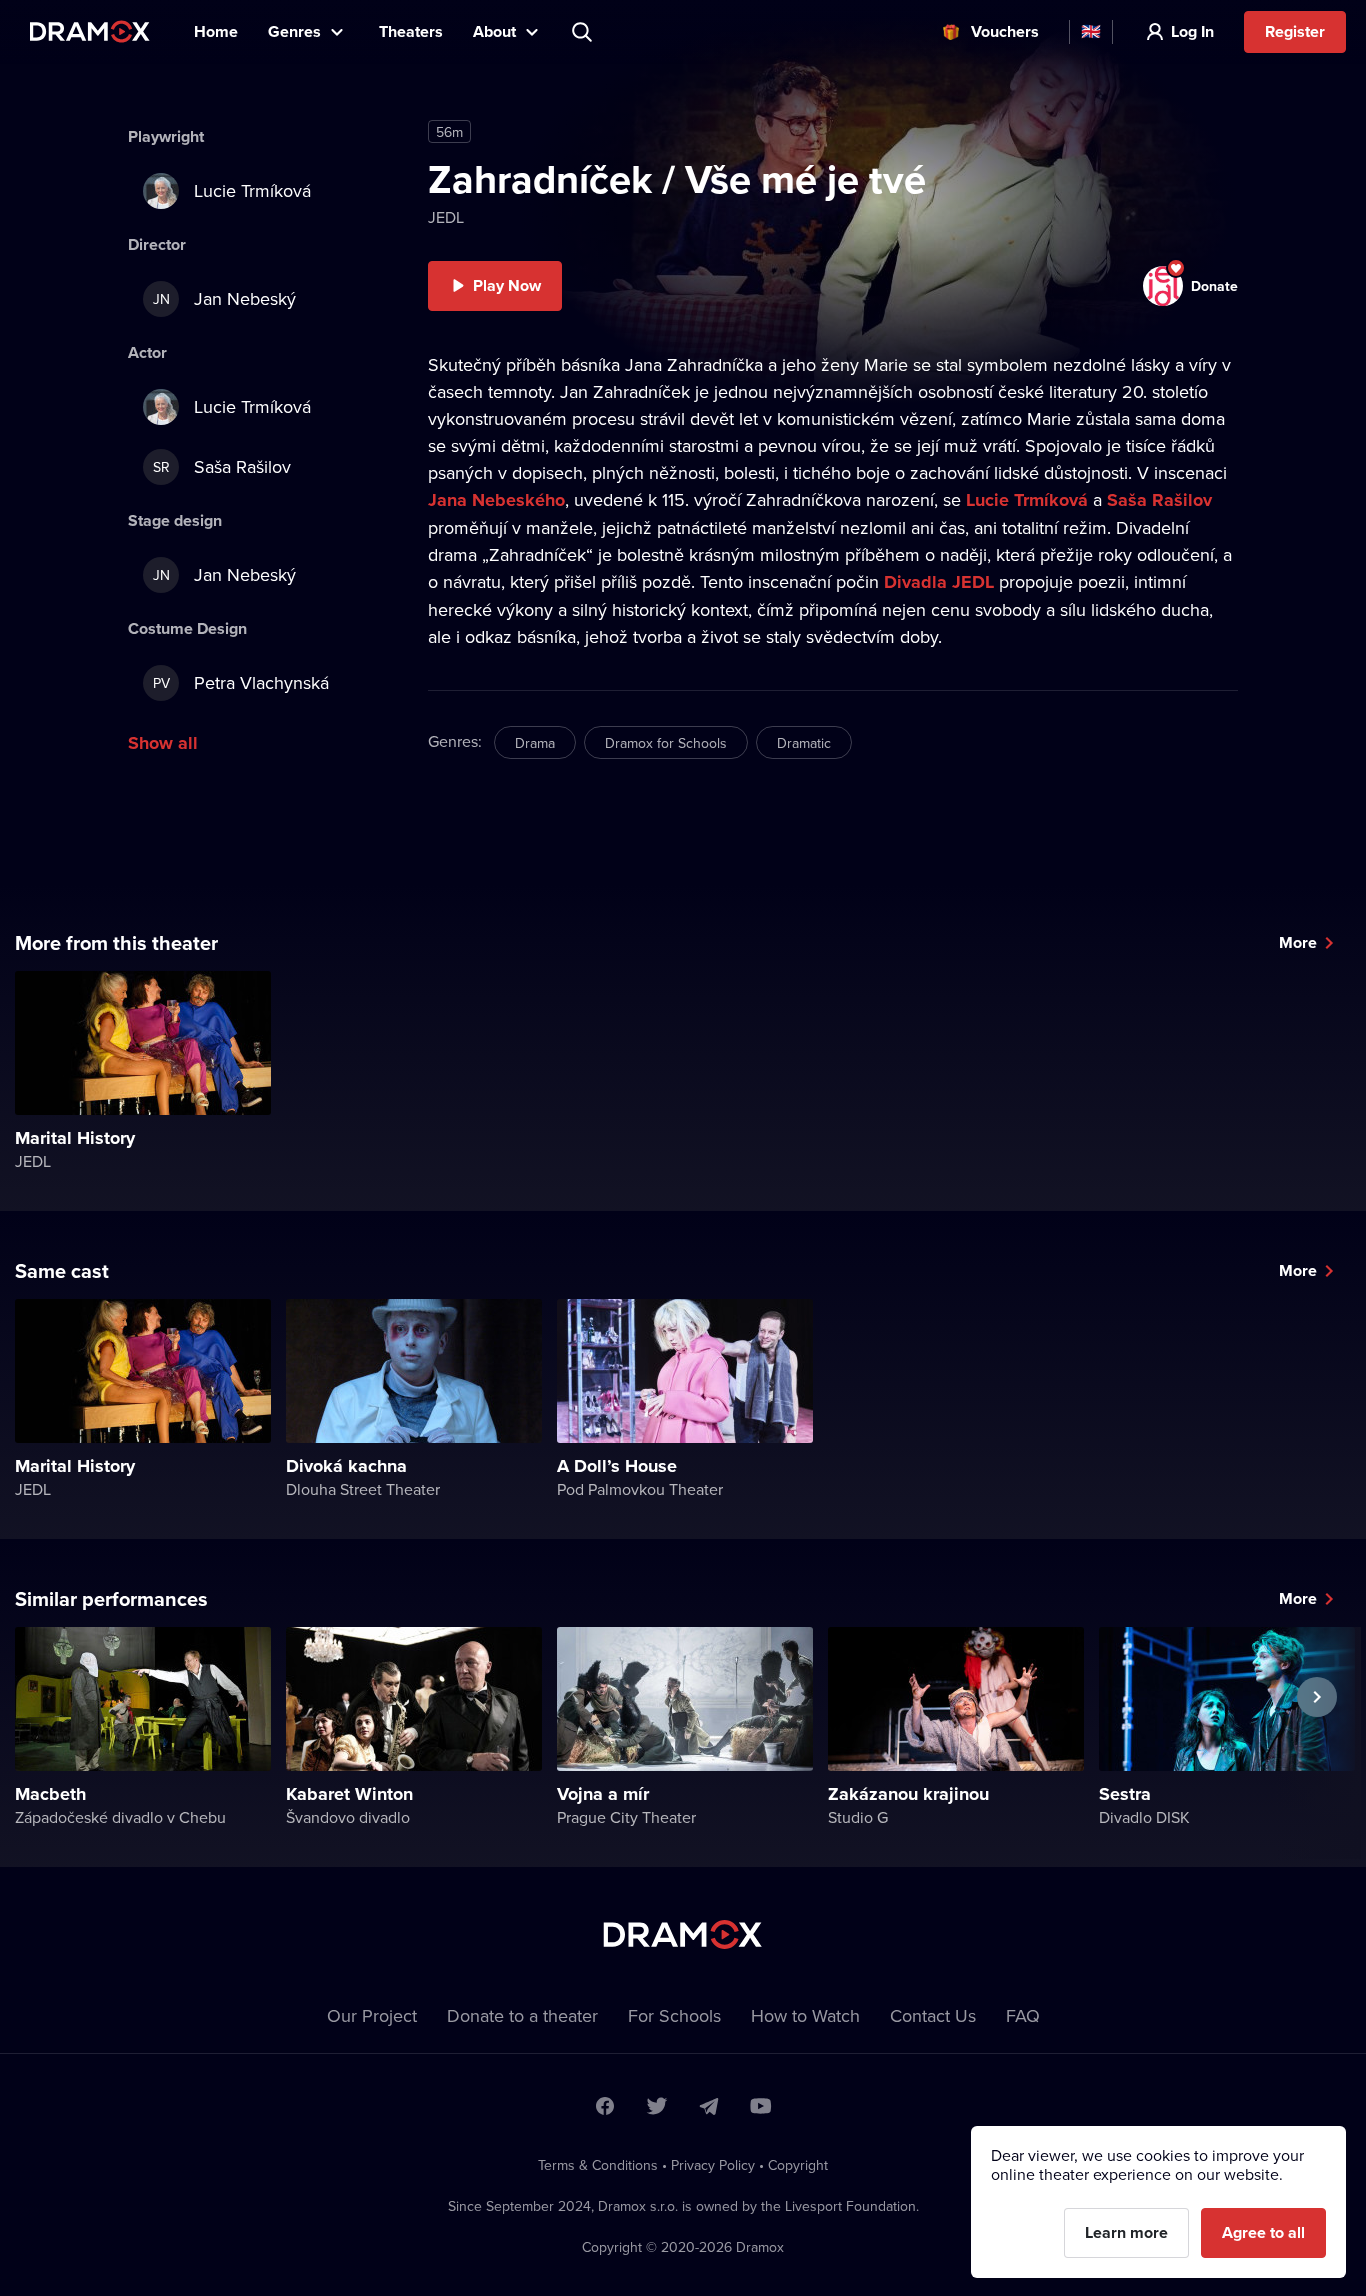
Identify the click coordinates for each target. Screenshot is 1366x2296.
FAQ (1023, 2015)
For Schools (674, 2015)
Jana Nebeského (496, 500)
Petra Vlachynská (241, 682)
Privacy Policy (713, 2165)
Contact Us (933, 2015)
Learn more (1126, 2232)
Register (1295, 31)
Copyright (798, 2165)
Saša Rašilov (1159, 500)
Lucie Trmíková (1027, 500)
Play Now (507, 285)
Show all (163, 743)
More (1298, 942)
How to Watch (805, 2015)
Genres (294, 31)
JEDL (446, 217)
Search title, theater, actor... (584, 32)
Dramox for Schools (666, 743)
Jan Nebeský (225, 298)
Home (216, 31)
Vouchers (1005, 31)
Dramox (90, 31)
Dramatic (804, 743)
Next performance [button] (1317, 1743)
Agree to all (1263, 2232)
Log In (1192, 31)
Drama (535, 743)
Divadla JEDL (939, 582)
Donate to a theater (522, 2015)
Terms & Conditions (598, 2165)
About (494, 31)
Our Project (372, 2015)
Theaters (411, 31)
